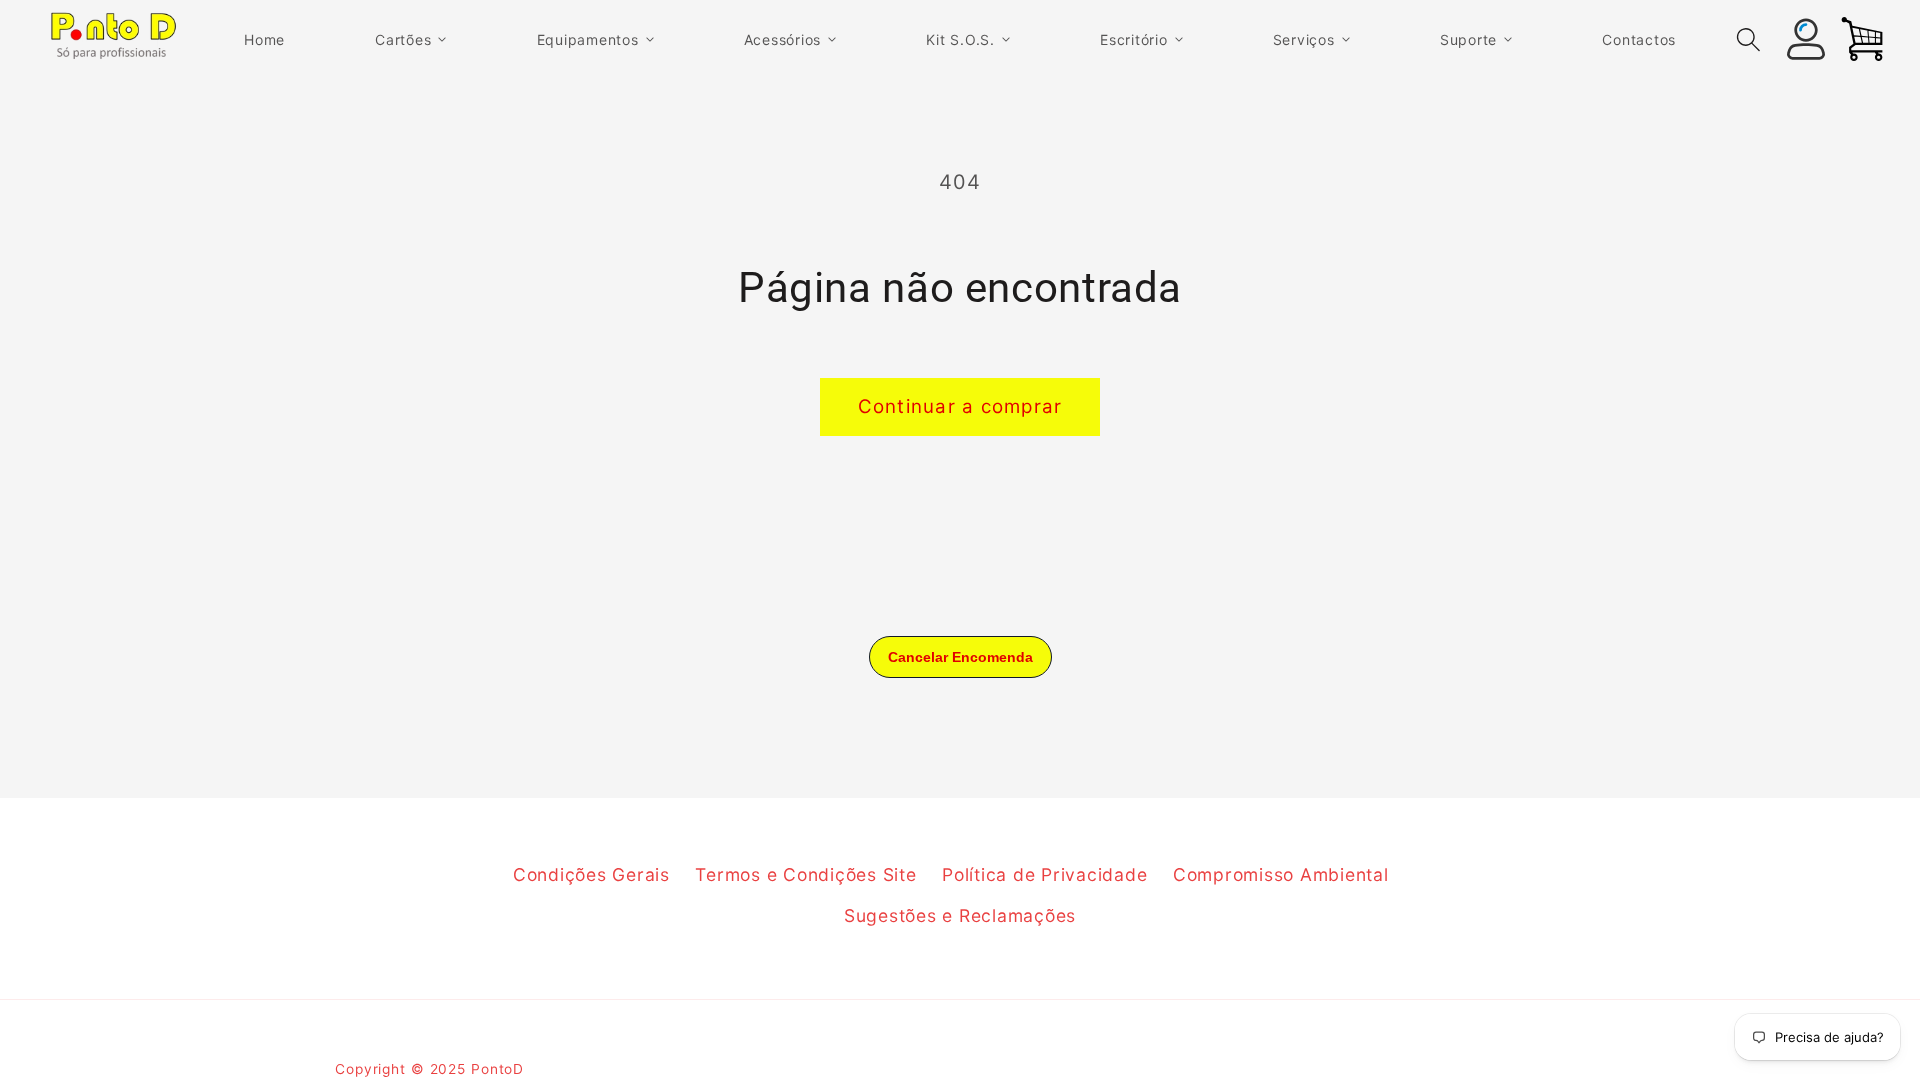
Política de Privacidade (1044, 874)
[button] (410, 40)
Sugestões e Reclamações (960, 915)
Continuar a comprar (960, 406)
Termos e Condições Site (805, 874)
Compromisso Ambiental (1281, 874)
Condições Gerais (591, 874)
